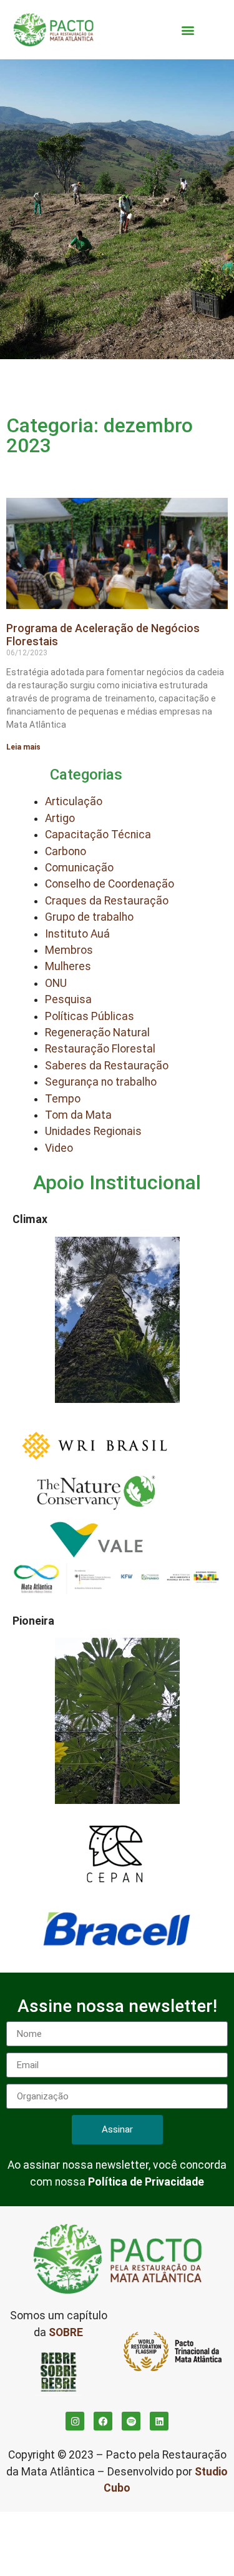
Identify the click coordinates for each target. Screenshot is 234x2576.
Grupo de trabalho (89, 917)
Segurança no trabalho (101, 1082)
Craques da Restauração (107, 901)
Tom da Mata (78, 1115)
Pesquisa (68, 999)
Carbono (66, 851)
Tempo (63, 1099)
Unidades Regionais (93, 1131)
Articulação (74, 801)
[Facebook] (103, 2421)
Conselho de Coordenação (110, 884)
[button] (188, 30)
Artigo (60, 818)
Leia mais (23, 747)
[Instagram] (75, 2421)
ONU (56, 983)
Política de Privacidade (146, 2182)
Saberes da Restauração (107, 1066)
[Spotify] (131, 2421)
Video (59, 1148)
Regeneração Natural (97, 1033)
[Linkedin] (159, 2421)
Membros (69, 950)
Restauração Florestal (100, 1049)
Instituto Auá (77, 934)
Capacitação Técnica (98, 835)
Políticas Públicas (90, 1016)
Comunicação (79, 868)
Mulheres (68, 966)
